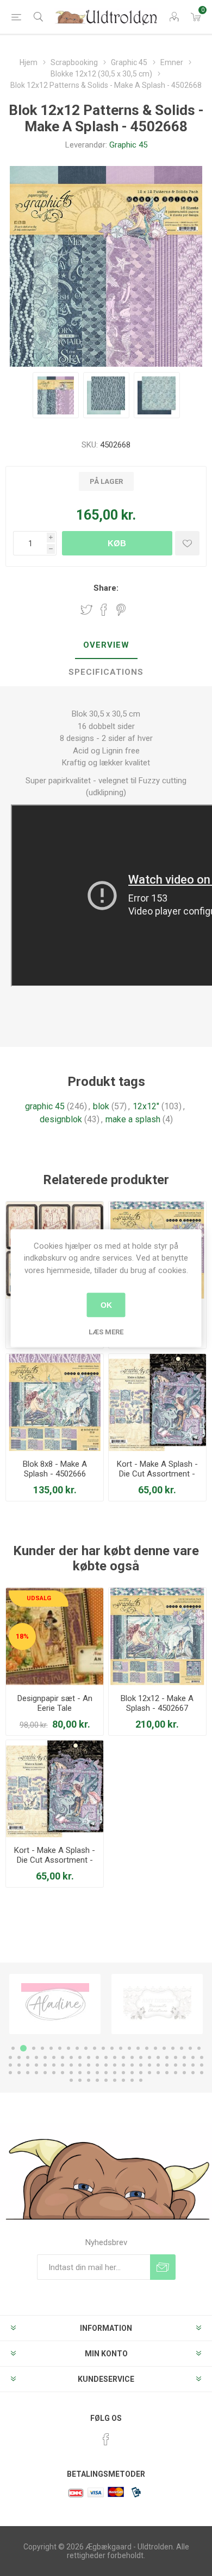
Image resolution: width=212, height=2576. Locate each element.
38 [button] (141, 2057)
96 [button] (106, 2080)
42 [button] (176, 2057)
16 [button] (147, 2048)
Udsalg (39, 1598)
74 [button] (54, 2073)
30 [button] (71, 2057)
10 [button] (95, 2048)
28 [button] (54, 2057)
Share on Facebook (104, 610)
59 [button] (123, 2065)
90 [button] (193, 2073)
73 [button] (45, 2073)
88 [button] (176, 2073)
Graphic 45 (128, 145)
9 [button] (86, 2048)
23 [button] (10, 2057)
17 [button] (155, 2048)
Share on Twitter (86, 610)
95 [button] (97, 2080)
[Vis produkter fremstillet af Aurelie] (157, 2004)
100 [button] (141, 2080)
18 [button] (164, 2048)
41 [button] (167, 2057)
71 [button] (28, 2073)
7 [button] (68, 2048)
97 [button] (115, 2080)
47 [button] (19, 2065)
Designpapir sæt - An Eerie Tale (55, 1703)
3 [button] (32, 2048)
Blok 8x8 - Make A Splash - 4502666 (55, 1469)
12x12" (146, 1106)
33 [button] (97, 2057)
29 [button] (63, 2057)
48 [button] (28, 2065)
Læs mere (106, 1332)
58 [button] (115, 2065)
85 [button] (149, 2073)
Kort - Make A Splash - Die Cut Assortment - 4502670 (157, 1474)
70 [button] (19, 2073)
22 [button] (199, 2048)
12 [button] (112, 2048)
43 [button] (184, 2057)
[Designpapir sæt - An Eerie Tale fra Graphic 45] (55, 1636)
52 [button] (63, 2065)
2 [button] (22, 2048)
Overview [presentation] (106, 645)
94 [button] (89, 2080)
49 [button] (36, 2065)
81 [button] (115, 2073)
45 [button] (202, 2057)
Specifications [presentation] (106, 672)
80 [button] (106, 2073)
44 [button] (193, 2057)
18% (22, 1636)
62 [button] (149, 2065)
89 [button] (184, 2073)
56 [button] (97, 2065)
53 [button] (71, 2065)
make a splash (133, 1119)
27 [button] (45, 2057)
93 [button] (80, 2080)
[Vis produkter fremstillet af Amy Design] (55, 2004)
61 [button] (141, 2065)
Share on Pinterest (121, 610)
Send (163, 2267)
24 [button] (19, 2057)
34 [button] (106, 2057)
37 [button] (132, 2057)
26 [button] (36, 2057)
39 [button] (149, 2057)
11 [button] (103, 2048)
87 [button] (167, 2073)
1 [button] (13, 2048)
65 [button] (176, 2065)
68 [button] (202, 2065)
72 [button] (36, 2073)
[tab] (106, 645)
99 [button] (132, 2080)
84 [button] (141, 2073)
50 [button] (45, 2065)
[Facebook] (106, 2439)
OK (106, 1305)
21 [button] (190, 2048)
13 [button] (121, 2048)
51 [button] (54, 2065)
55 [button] (89, 2065)
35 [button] (115, 2057)
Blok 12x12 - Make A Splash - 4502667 (157, 1703)
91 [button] (202, 2073)
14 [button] (129, 2048)
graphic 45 (45, 1106)
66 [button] (184, 2065)
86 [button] (158, 2073)
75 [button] (63, 2073)
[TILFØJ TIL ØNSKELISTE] (187, 543)
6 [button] (60, 2048)
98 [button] (123, 2080)
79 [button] (97, 2073)
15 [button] (138, 2048)
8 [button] (77, 2048)
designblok (61, 1119)
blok (101, 1106)
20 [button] (182, 2048)
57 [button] (106, 2065)
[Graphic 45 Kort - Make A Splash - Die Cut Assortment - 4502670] (157, 1402)
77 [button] (80, 2073)
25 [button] (28, 2057)
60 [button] (132, 2065)
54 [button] (80, 2065)
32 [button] (89, 2057)
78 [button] (89, 2073)
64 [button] (167, 2065)
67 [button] (193, 2065)
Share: (106, 588)
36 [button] (123, 2057)
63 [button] (158, 2065)
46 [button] (10, 2065)
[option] (55, 2004)
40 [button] (158, 2057)
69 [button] (10, 2073)
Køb (117, 543)
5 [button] (51, 2048)
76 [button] (71, 2073)
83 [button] (132, 2073)
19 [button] (173, 2048)
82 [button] (123, 2073)
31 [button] (80, 2057)
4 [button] (42, 2048)
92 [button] (71, 2080)
